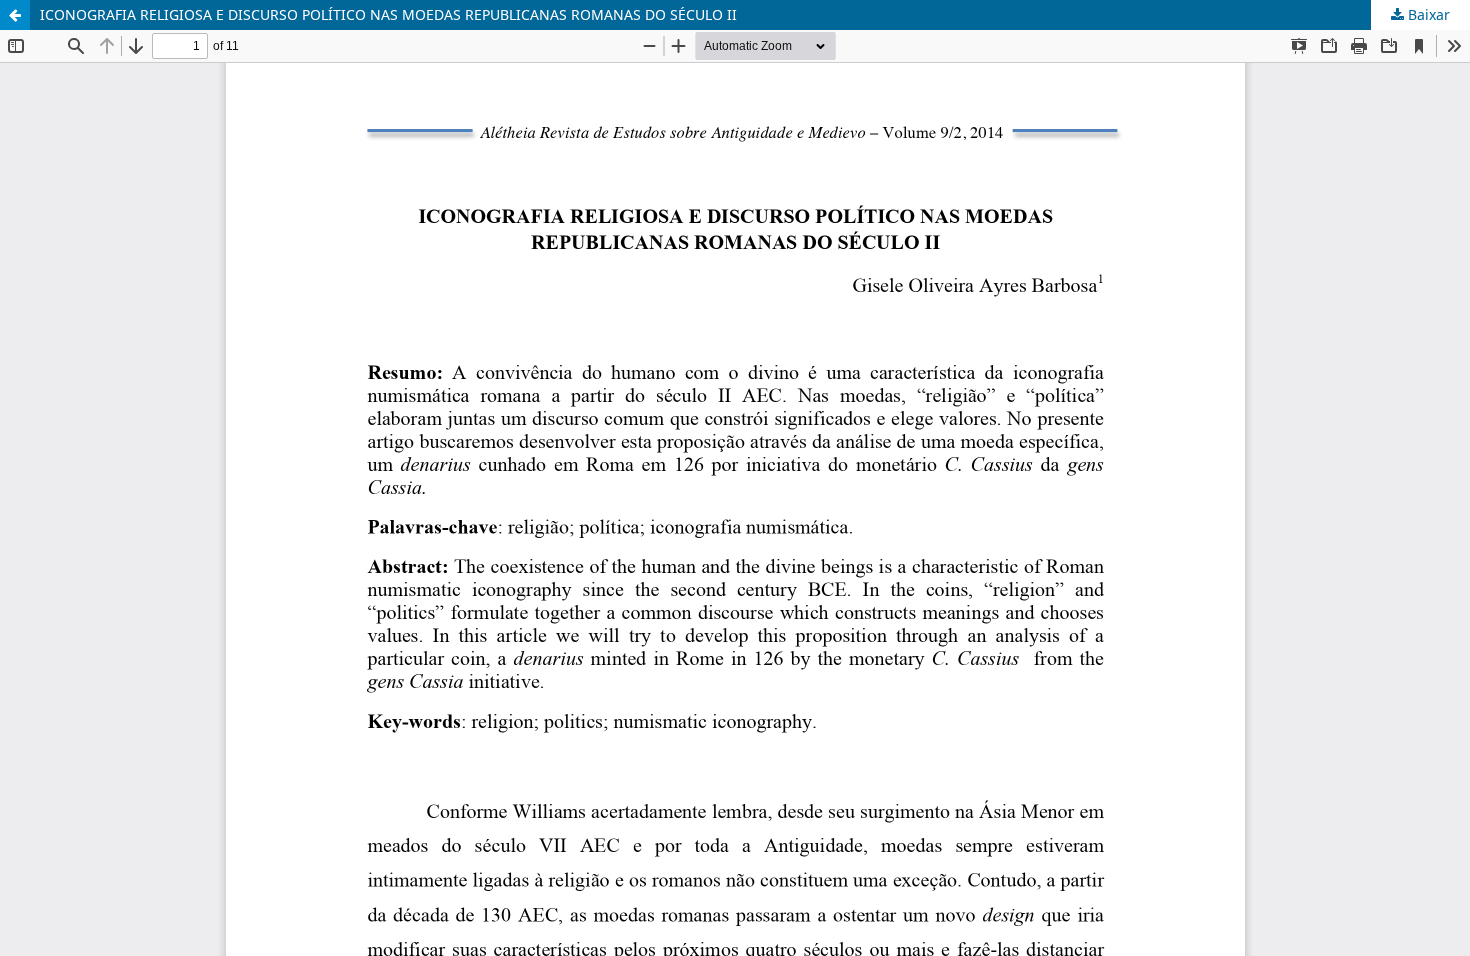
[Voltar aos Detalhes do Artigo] (15, 15)
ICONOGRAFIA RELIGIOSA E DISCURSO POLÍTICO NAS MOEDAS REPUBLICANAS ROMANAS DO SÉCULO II (388, 14)
